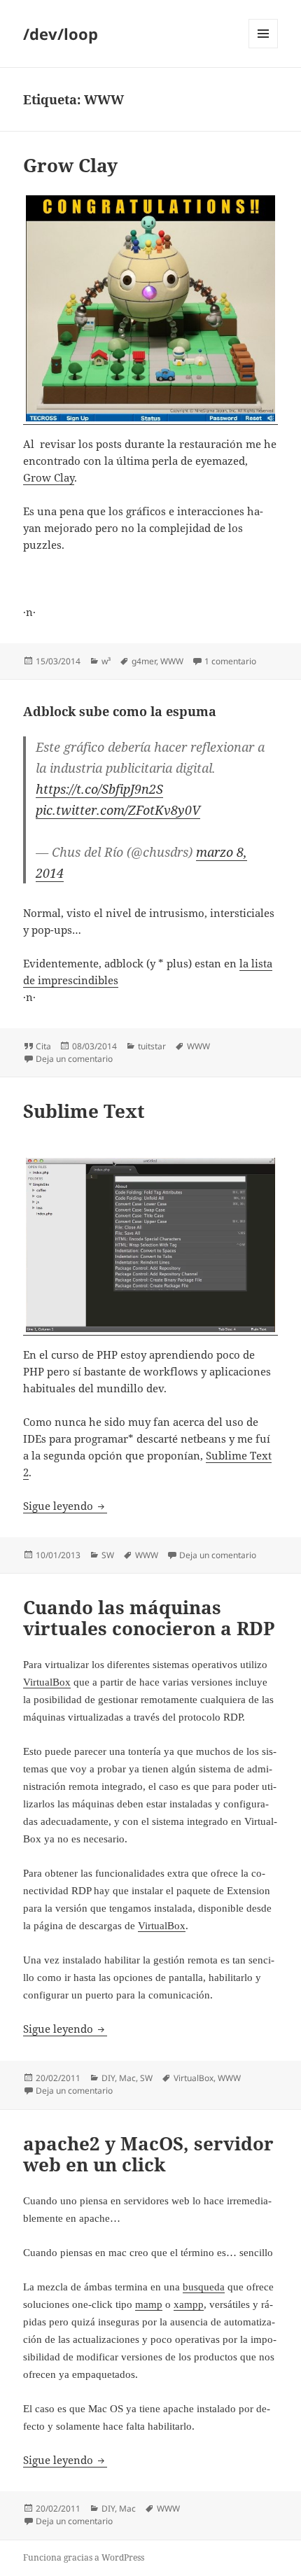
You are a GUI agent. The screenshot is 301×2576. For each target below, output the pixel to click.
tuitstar (152, 1046)
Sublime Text (84, 1111)
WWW (172, 661)
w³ (106, 661)
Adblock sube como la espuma (120, 711)
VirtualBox (47, 1682)
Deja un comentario (74, 1059)
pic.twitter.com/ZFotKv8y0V (118, 810)
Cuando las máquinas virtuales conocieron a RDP (149, 1618)
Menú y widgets (264, 48)
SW (108, 1555)
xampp (189, 2304)
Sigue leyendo (65, 1506)
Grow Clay (70, 165)
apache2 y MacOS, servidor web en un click (148, 2154)
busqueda (204, 2287)
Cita (43, 1046)
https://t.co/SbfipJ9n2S (99, 789)
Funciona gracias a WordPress (84, 2557)
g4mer (144, 661)
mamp (149, 2304)
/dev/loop (61, 34)
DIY (108, 2078)
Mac (127, 2078)
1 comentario (230, 661)
